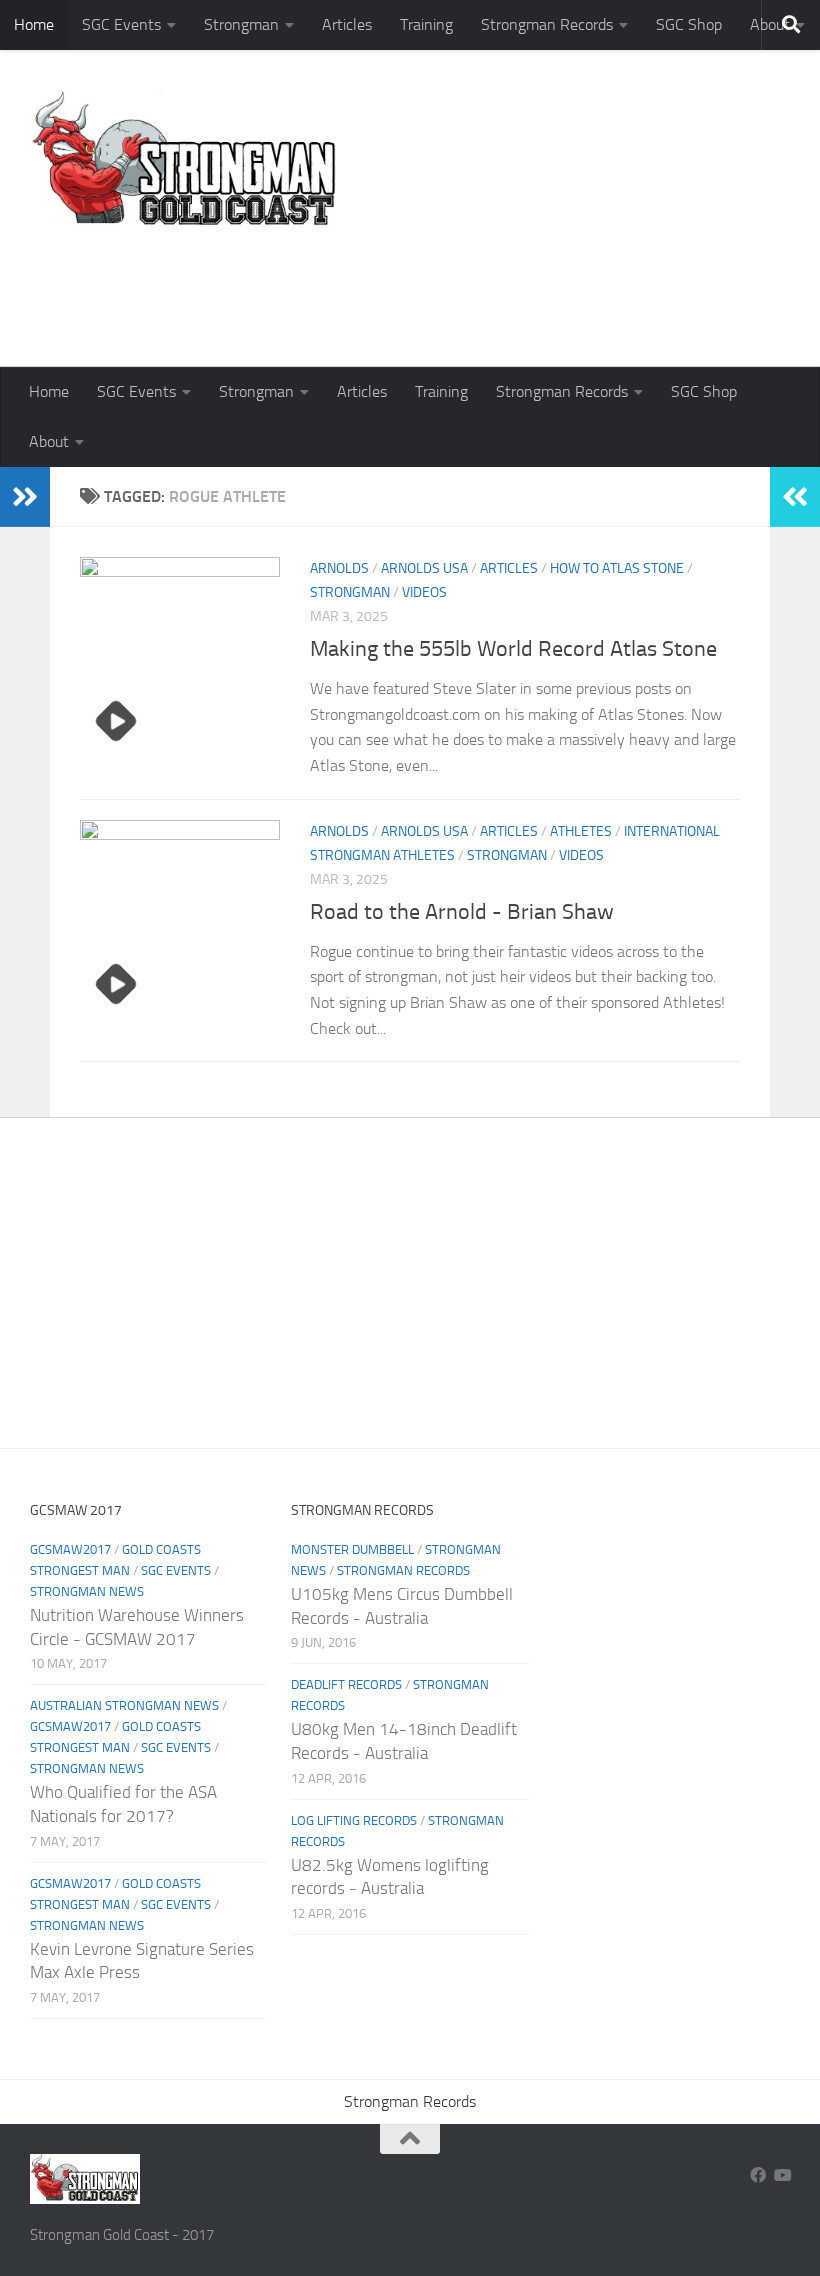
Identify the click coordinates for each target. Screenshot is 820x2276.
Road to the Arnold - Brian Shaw (462, 912)
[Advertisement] (426, 285)
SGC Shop (689, 24)
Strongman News (87, 1591)
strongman (350, 592)
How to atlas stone (617, 568)
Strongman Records (547, 24)
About (49, 441)
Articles (347, 24)
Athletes (581, 831)
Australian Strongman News (124, 1705)
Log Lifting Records (354, 1820)
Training (426, 24)
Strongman (241, 24)
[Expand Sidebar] (25, 497)
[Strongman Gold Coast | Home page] (183, 160)
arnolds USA (424, 568)
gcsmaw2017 (70, 1549)
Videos (424, 592)
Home (34, 24)
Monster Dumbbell (352, 1549)
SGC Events (121, 24)
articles (509, 568)
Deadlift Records (346, 1684)
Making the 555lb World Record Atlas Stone (513, 649)
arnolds (339, 568)
